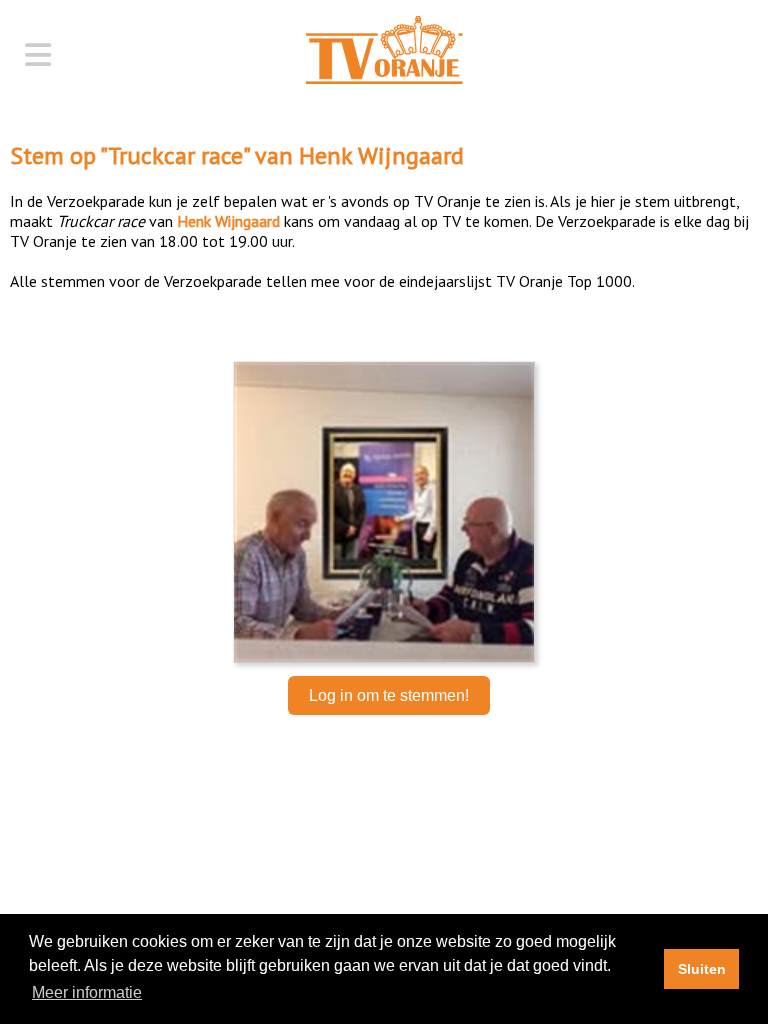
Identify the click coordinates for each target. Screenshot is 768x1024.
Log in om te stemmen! (389, 695)
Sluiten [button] (702, 969)
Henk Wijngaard (381, 155)
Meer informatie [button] (87, 992)
